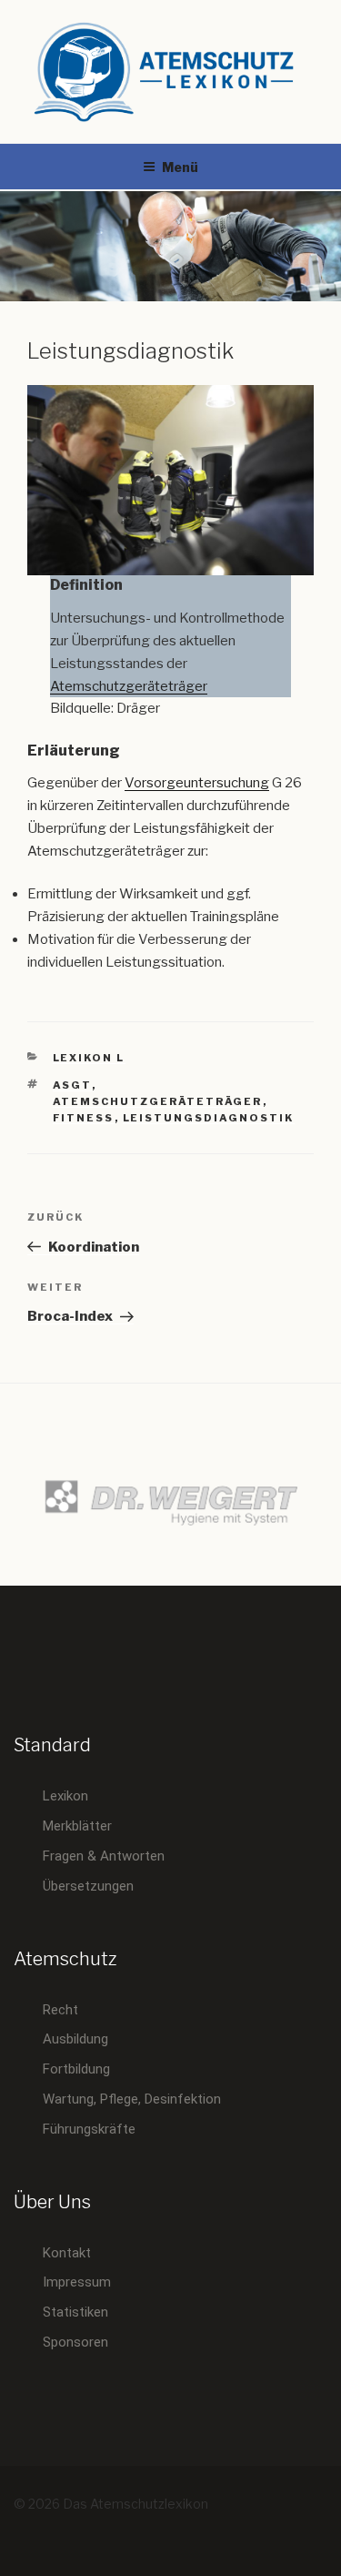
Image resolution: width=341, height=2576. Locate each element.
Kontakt (67, 2253)
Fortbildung (76, 2069)
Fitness (84, 1118)
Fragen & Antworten (104, 1856)
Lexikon (65, 1796)
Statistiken (75, 2312)
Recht (60, 2010)
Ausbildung (75, 2039)
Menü (180, 167)
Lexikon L (89, 1058)
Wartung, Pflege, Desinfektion (132, 2099)
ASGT (72, 1085)
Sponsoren (75, 2342)
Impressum (77, 2282)
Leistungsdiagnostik (209, 1118)
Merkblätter (77, 1826)
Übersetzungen (88, 1886)
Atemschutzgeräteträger (129, 686)
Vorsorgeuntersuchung (197, 783)
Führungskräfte (89, 2129)
